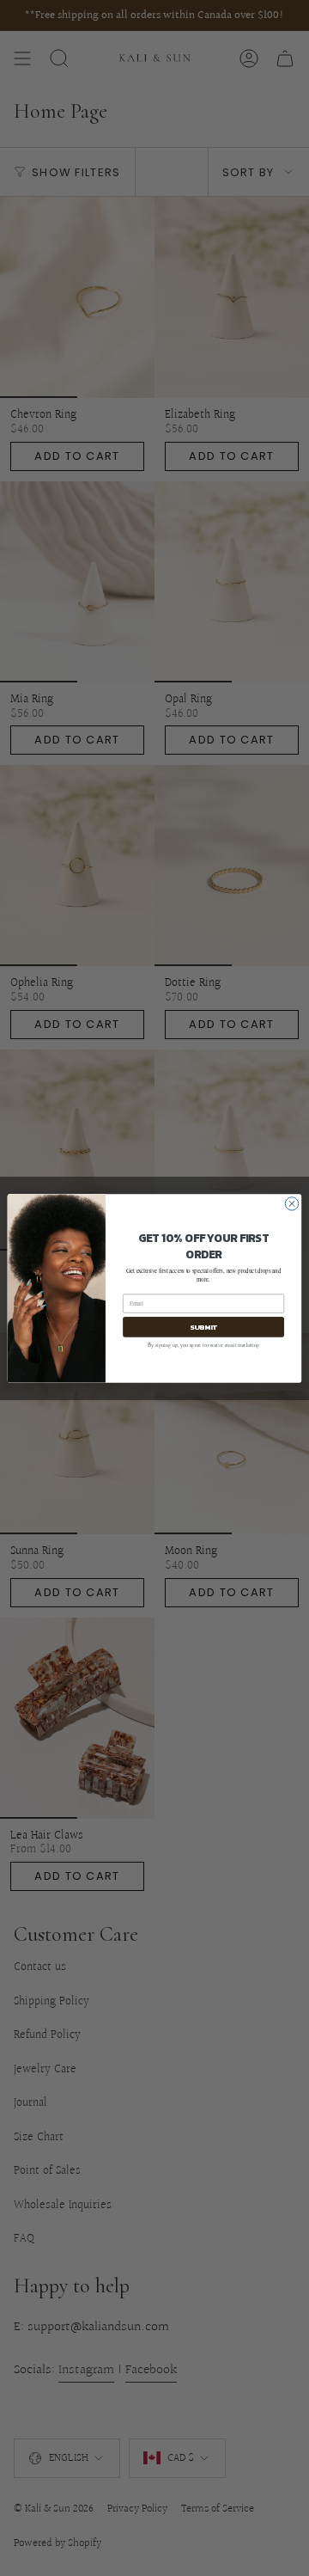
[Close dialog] (291, 1203)
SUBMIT (203, 1326)
